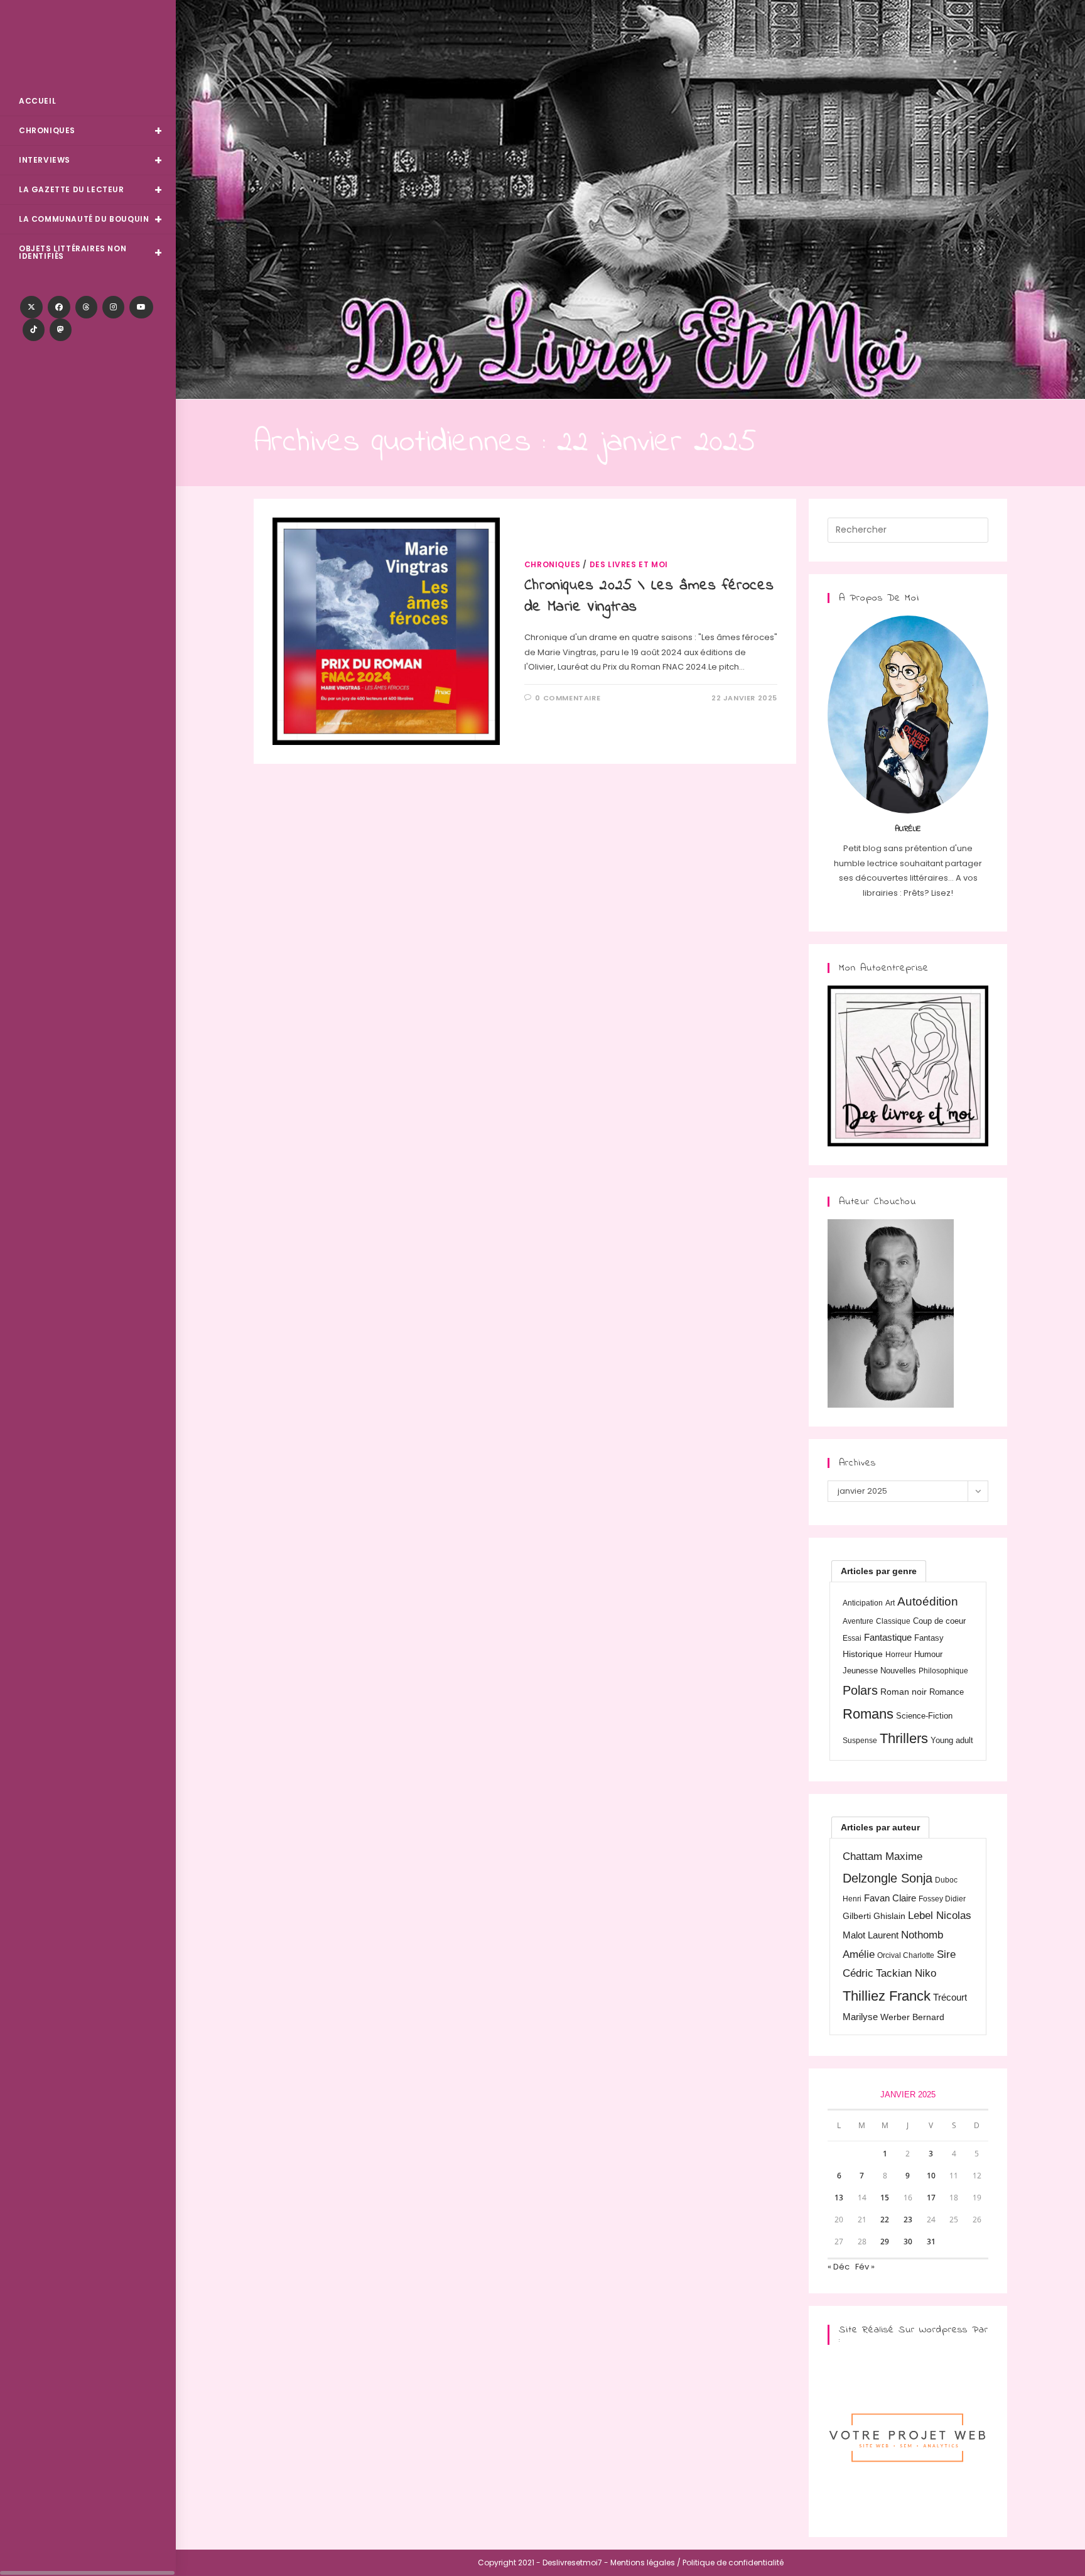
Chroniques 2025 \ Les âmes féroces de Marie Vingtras (649, 596)
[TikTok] (34, 330)
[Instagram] (113, 307)
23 (908, 2220)
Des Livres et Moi (88, 45)
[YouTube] (141, 307)
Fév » (865, 2267)
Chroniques (553, 564)
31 (931, 2242)
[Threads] (86, 307)
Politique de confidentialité (733, 2562)
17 (931, 2198)
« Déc (839, 2267)
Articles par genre (879, 1571)
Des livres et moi (629, 564)
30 (908, 2242)
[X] (31, 307)
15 (885, 2198)
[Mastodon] (61, 330)
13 (839, 2198)
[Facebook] (59, 307)
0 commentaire (568, 698)
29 (885, 2242)
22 (885, 2220)
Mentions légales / (645, 2562)
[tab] (879, 1571)
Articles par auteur (880, 1827)
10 (931, 2176)
